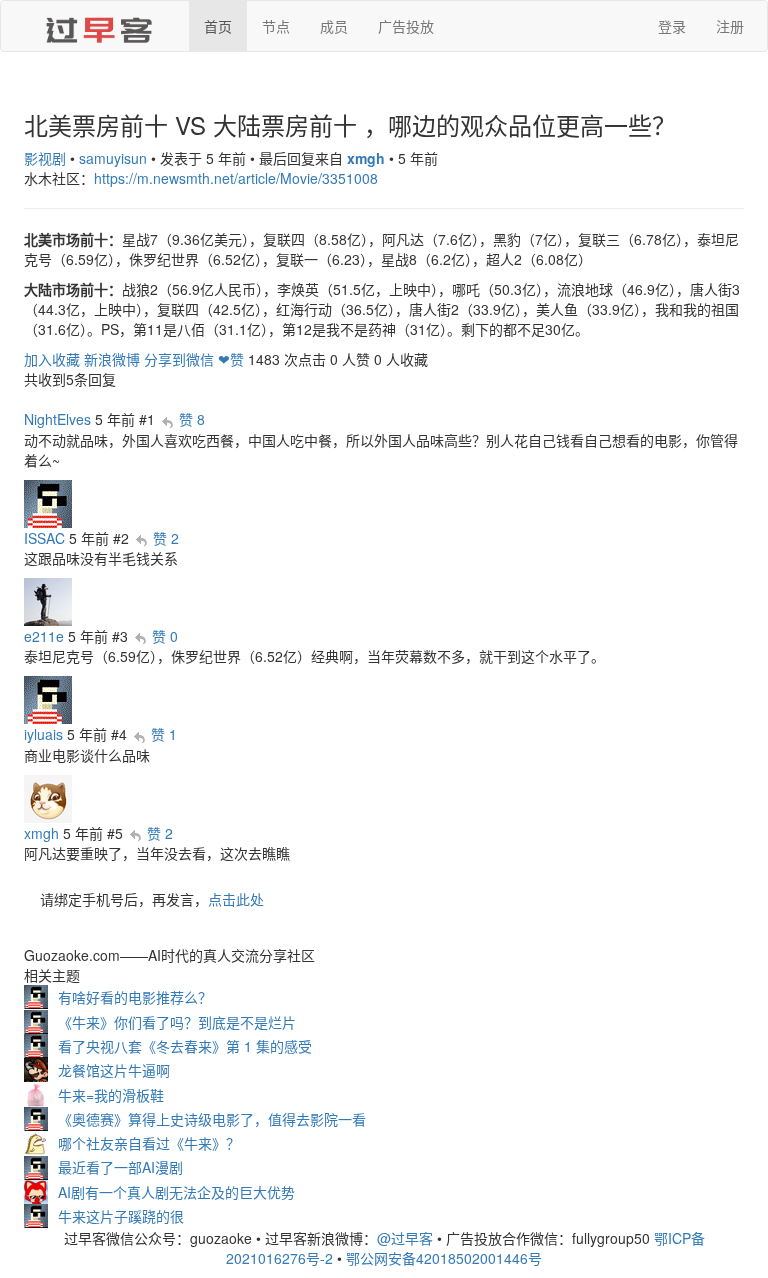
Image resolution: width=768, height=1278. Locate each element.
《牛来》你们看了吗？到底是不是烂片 (177, 1022)
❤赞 (231, 359)
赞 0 (165, 636)
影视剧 (45, 158)
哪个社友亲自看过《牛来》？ (149, 1143)
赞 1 (164, 734)
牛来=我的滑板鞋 (111, 1095)
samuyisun (113, 158)
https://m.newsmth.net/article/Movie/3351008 (236, 178)
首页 (218, 26)
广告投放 (406, 26)
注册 (730, 26)
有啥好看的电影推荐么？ (135, 997)
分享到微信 (179, 359)
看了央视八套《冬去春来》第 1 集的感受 (185, 1046)
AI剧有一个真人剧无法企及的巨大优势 (176, 1192)
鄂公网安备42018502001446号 (444, 1258)
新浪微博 (112, 359)
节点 (276, 26)
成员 (334, 26)
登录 (672, 26)
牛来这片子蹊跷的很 (121, 1216)
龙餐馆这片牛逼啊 (114, 1070)
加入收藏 (52, 359)
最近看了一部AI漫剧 (120, 1167)
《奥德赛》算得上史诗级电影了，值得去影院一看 (212, 1119)
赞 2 (166, 538)
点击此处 (236, 899)
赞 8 (192, 419)
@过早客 (405, 1238)
